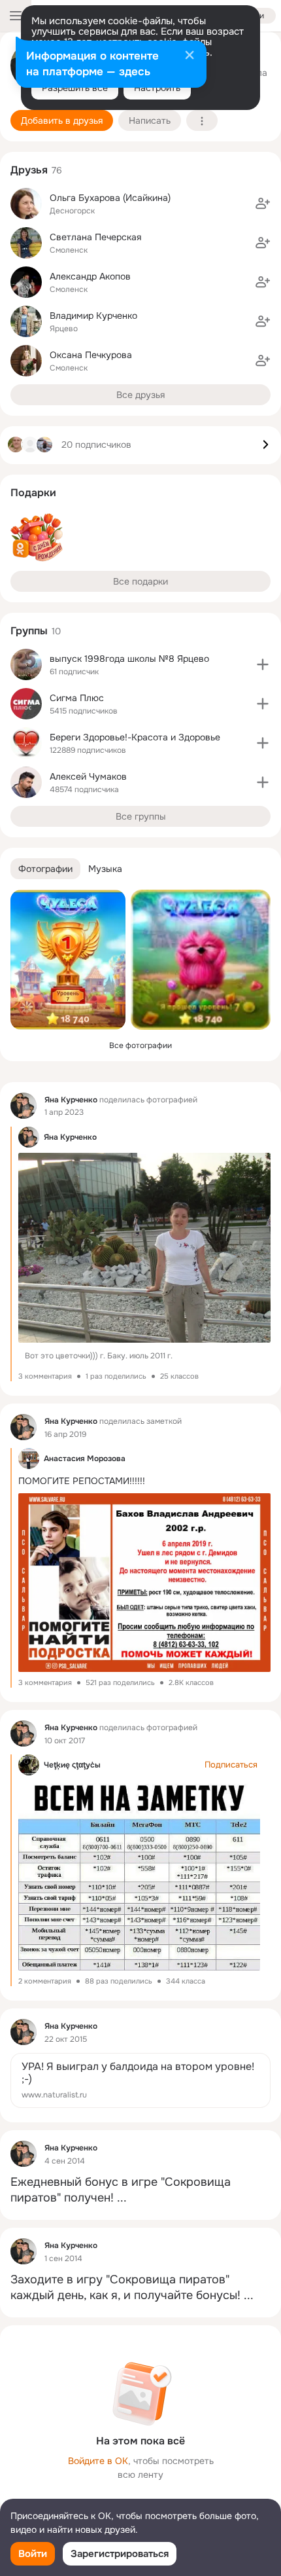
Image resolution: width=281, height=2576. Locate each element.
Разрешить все (75, 88)
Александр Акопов (90, 276)
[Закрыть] (190, 56)
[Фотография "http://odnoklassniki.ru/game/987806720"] (68, 960)
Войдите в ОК (98, 2461)
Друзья (29, 170)
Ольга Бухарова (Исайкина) (110, 198)
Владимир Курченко (93, 316)
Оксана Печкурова (91, 355)
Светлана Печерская (95, 237)
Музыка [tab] (105, 869)
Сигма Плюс (77, 698)
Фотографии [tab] (45, 869)
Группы (29, 631)
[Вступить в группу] (263, 664)
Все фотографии (140, 1045)
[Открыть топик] (140, 2190)
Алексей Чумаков (88, 776)
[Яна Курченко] (24, 1106)
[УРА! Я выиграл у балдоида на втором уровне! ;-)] (140, 2080)
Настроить (157, 88)
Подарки (33, 493)
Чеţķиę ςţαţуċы (72, 1765)
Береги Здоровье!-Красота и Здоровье (135, 737)
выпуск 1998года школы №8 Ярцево (129, 659)
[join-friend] (263, 204)
